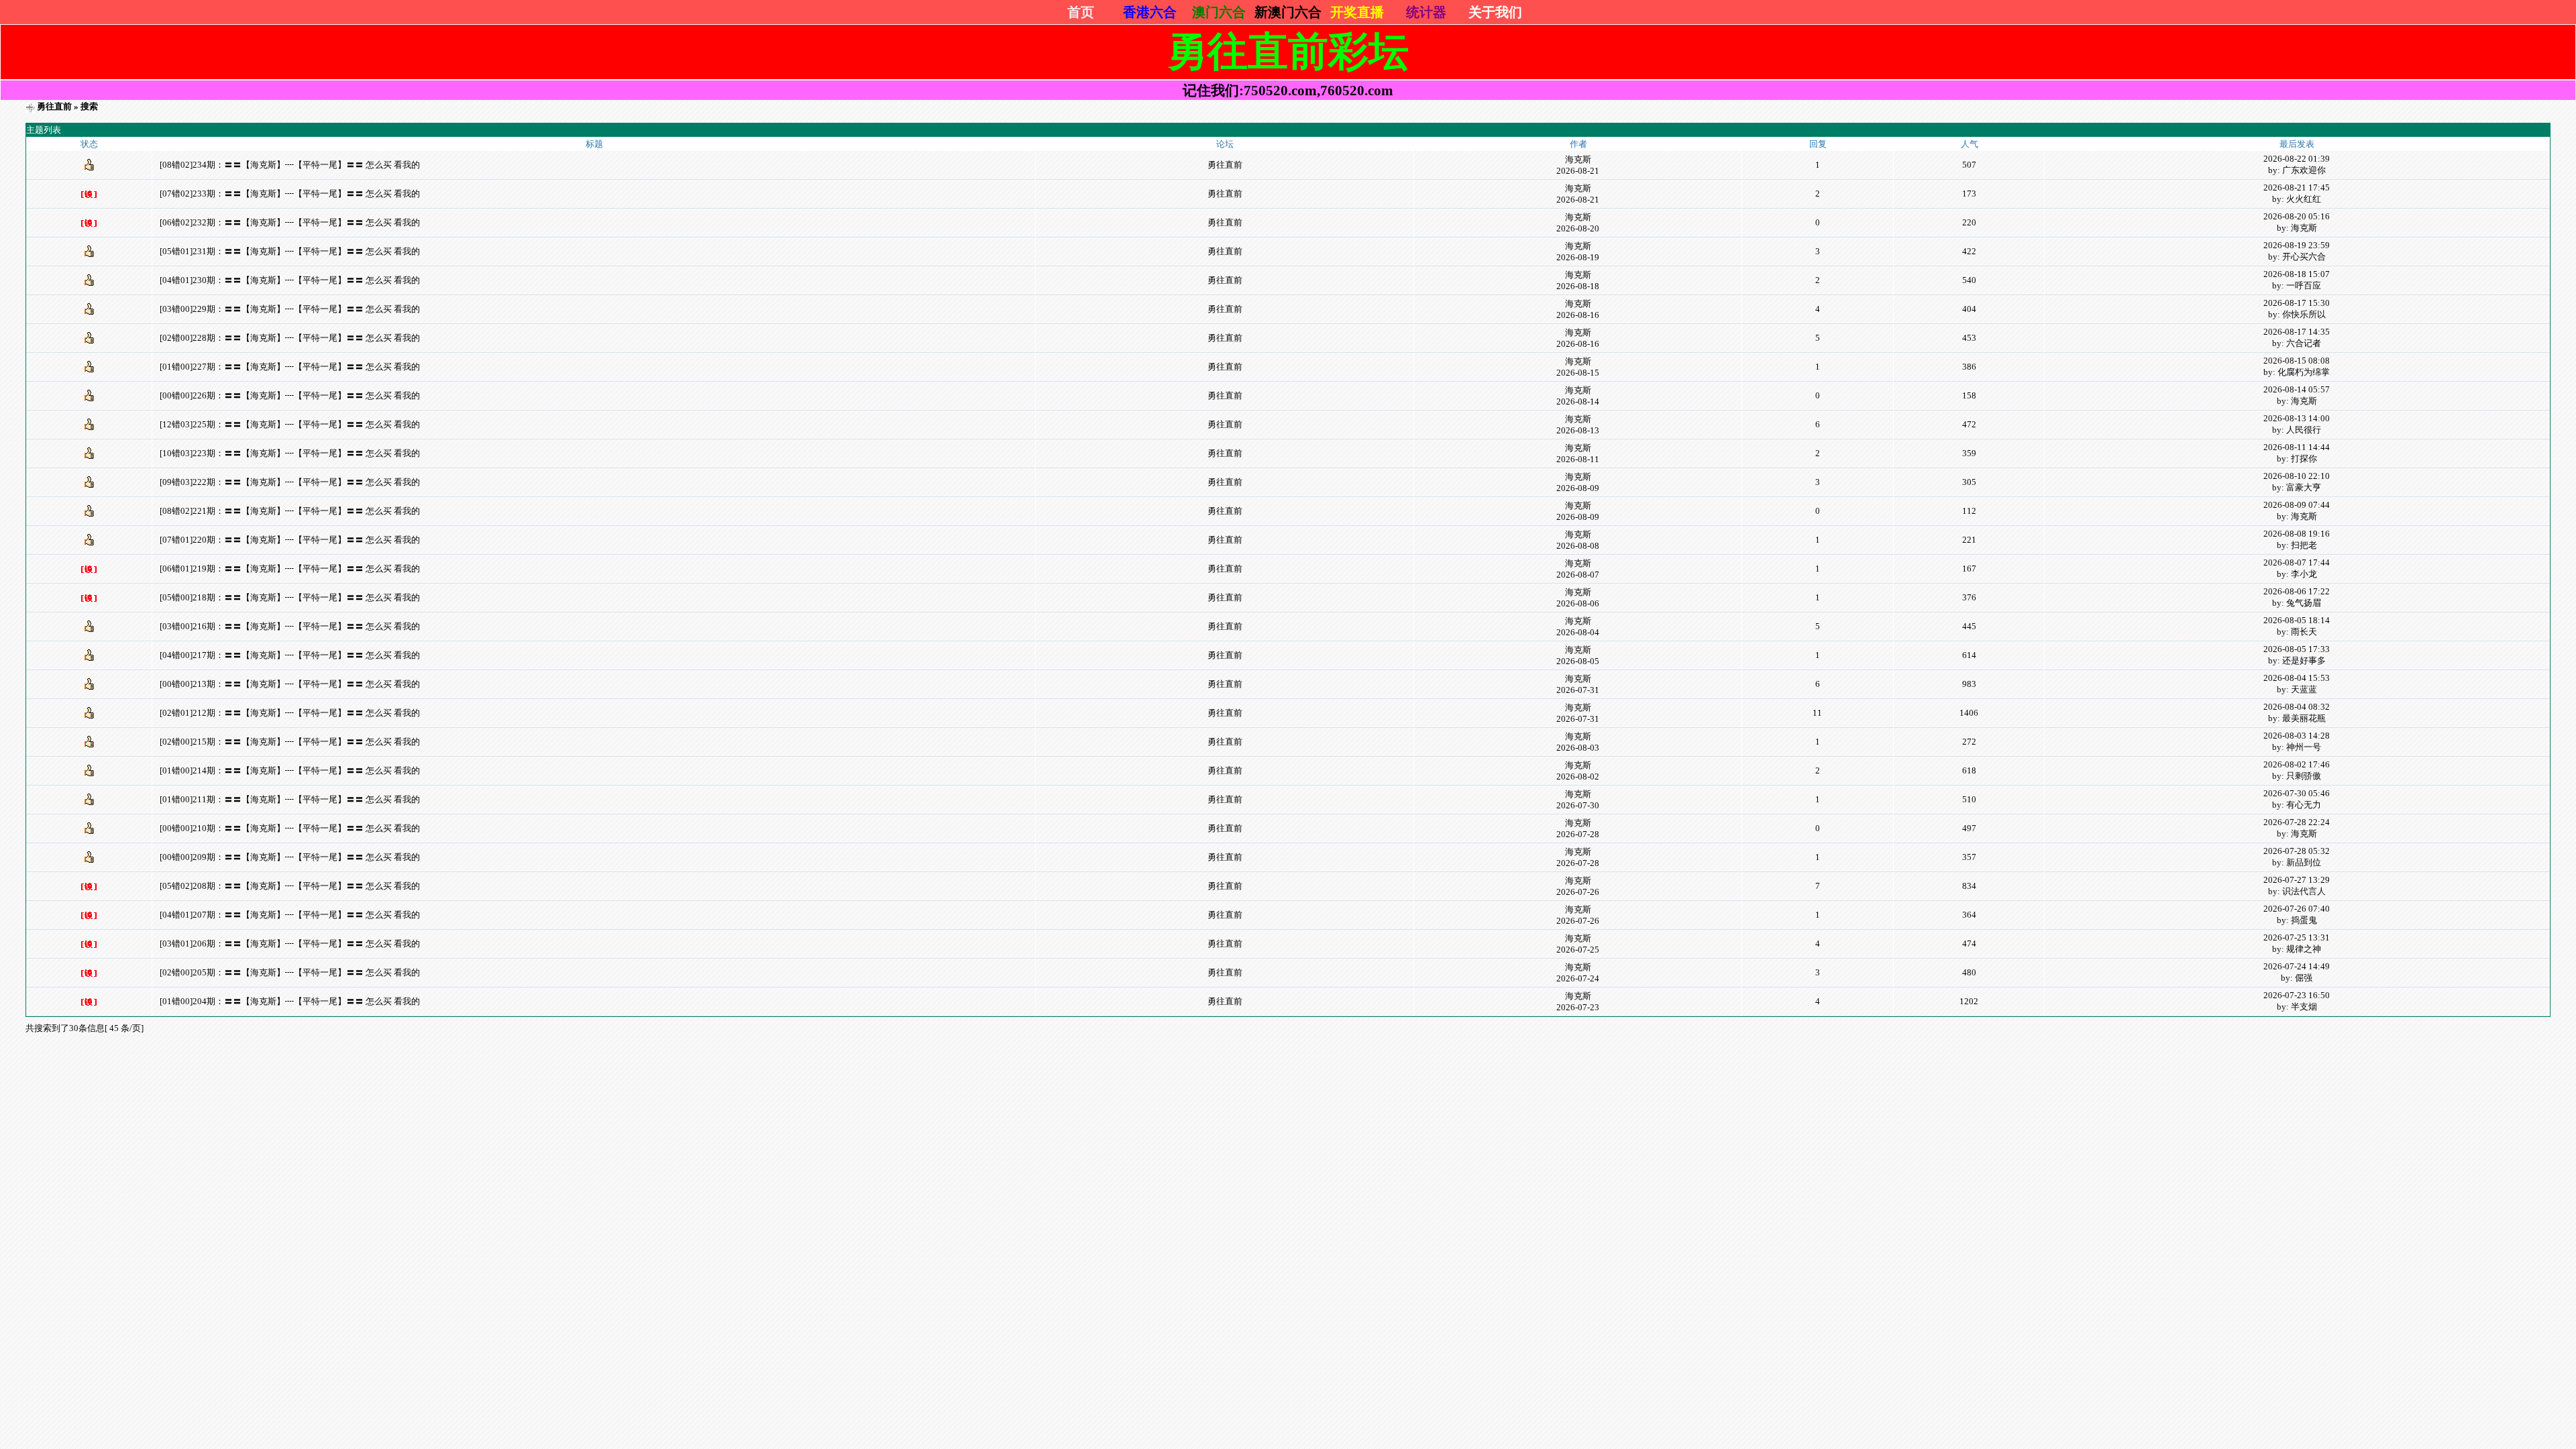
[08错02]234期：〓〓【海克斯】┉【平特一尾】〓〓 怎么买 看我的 (290, 165)
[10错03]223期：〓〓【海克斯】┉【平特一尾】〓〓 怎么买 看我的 (290, 453)
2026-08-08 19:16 (2297, 534)
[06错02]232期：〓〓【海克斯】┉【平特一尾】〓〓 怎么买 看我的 (290, 222)
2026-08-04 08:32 (2297, 707)
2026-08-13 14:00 (2297, 418)
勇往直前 (54, 106)
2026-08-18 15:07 (2297, 274)
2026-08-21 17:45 (2297, 187)
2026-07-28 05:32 (2297, 851)
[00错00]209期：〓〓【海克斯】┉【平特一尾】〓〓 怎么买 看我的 (290, 857)
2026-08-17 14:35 (2297, 332)
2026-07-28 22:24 (2297, 822)
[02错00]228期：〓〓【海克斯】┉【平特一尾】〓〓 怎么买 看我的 (290, 338)
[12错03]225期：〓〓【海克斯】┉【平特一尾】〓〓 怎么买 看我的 (290, 424)
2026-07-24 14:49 (2297, 966)
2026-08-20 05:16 (2297, 216)
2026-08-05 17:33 (2297, 649)
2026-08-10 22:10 (2297, 476)
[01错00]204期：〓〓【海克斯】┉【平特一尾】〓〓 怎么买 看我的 (290, 1001)
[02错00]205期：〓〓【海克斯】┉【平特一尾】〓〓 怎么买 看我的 (290, 972)
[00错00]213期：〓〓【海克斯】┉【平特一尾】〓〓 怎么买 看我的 (290, 684)
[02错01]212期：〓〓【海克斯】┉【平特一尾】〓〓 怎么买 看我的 (290, 713)
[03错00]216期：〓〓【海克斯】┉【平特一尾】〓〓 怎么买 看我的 (290, 626)
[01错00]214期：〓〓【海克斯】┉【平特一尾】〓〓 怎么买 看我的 (290, 770)
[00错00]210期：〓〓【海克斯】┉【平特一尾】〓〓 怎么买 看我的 (290, 828)
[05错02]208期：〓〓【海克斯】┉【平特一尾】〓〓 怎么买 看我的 (290, 886)
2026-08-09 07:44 (2297, 505)
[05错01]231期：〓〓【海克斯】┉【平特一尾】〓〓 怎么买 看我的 (290, 251)
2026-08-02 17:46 (2297, 764)
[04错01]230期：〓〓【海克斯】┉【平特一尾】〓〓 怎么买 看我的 (290, 280)
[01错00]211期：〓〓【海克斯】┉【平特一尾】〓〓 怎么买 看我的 (290, 799)
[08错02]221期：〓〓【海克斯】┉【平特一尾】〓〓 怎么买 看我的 (290, 511)
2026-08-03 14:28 (2297, 736)
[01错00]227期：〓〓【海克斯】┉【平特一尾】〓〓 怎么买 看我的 (290, 367)
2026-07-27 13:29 (2297, 880)
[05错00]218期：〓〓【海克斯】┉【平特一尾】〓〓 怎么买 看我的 (290, 597)
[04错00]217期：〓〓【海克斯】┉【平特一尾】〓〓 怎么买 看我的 (290, 655)
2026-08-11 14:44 (2297, 447)
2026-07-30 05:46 (2297, 793)
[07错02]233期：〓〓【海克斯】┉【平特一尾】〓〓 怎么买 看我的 (290, 194)
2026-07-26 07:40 (2297, 909)
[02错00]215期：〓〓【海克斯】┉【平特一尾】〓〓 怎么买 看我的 (290, 742)
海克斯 (1578, 159)
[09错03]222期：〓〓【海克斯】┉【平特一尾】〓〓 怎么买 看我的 (290, 482)
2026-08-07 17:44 (2297, 562)
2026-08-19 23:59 (2297, 245)
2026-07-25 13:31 (2297, 937)
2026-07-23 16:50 (2297, 995)
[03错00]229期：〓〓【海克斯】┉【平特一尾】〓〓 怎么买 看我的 (290, 309)
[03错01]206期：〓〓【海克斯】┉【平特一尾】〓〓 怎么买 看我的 (290, 944)
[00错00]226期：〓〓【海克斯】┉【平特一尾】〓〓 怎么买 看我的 (290, 395)
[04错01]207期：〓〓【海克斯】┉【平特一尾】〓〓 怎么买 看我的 (290, 915)
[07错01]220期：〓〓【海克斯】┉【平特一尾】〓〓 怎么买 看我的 (290, 540)
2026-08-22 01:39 (2297, 159)
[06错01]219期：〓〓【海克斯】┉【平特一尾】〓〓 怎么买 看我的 (290, 569)
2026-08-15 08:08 (2297, 361)
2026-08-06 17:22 (2297, 591)
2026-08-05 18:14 (2297, 620)
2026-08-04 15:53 (2297, 678)
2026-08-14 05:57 (2297, 389)
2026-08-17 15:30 (2297, 303)
